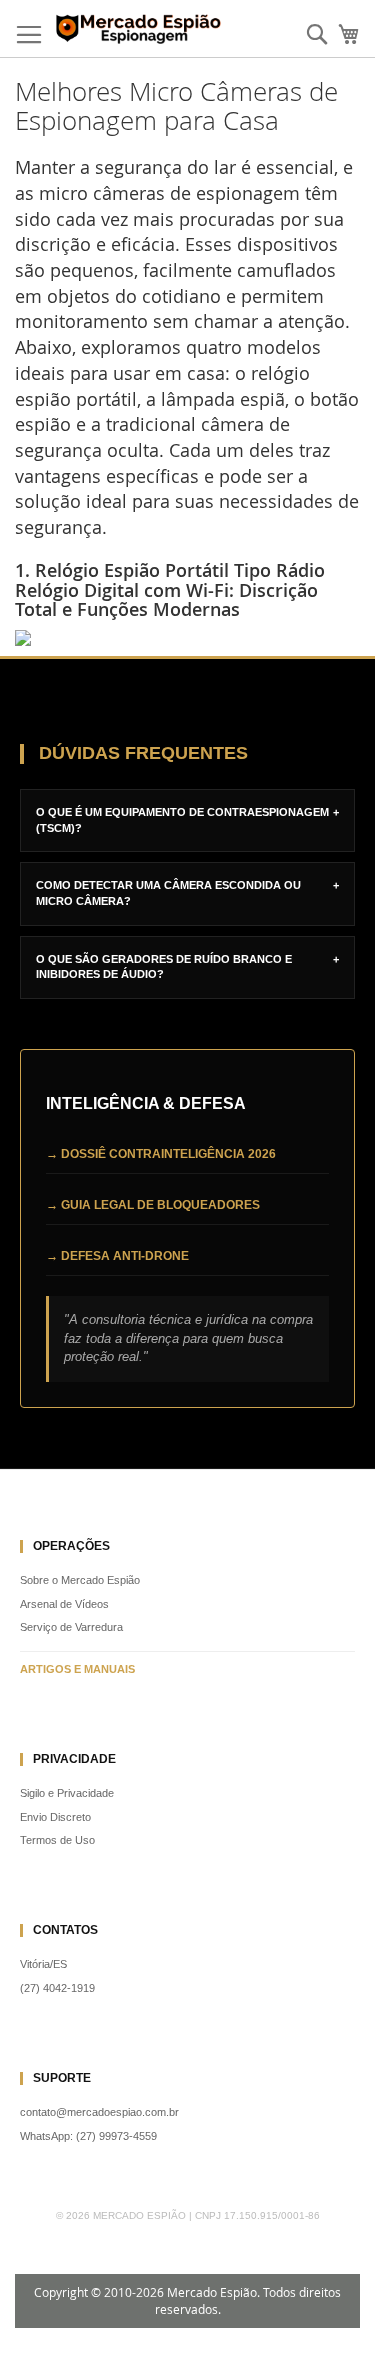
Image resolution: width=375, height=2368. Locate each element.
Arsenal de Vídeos (64, 1604)
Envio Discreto (55, 1817)
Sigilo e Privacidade (67, 1793)
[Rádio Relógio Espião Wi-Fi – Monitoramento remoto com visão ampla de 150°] (187, 638)
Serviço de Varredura (71, 1627)
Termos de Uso (57, 1840)
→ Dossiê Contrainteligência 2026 (161, 1154)
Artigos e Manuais (77, 1669)
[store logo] (140, 29)
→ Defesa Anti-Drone (117, 1256)
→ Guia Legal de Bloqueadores (153, 1205)
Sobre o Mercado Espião (80, 1580)
